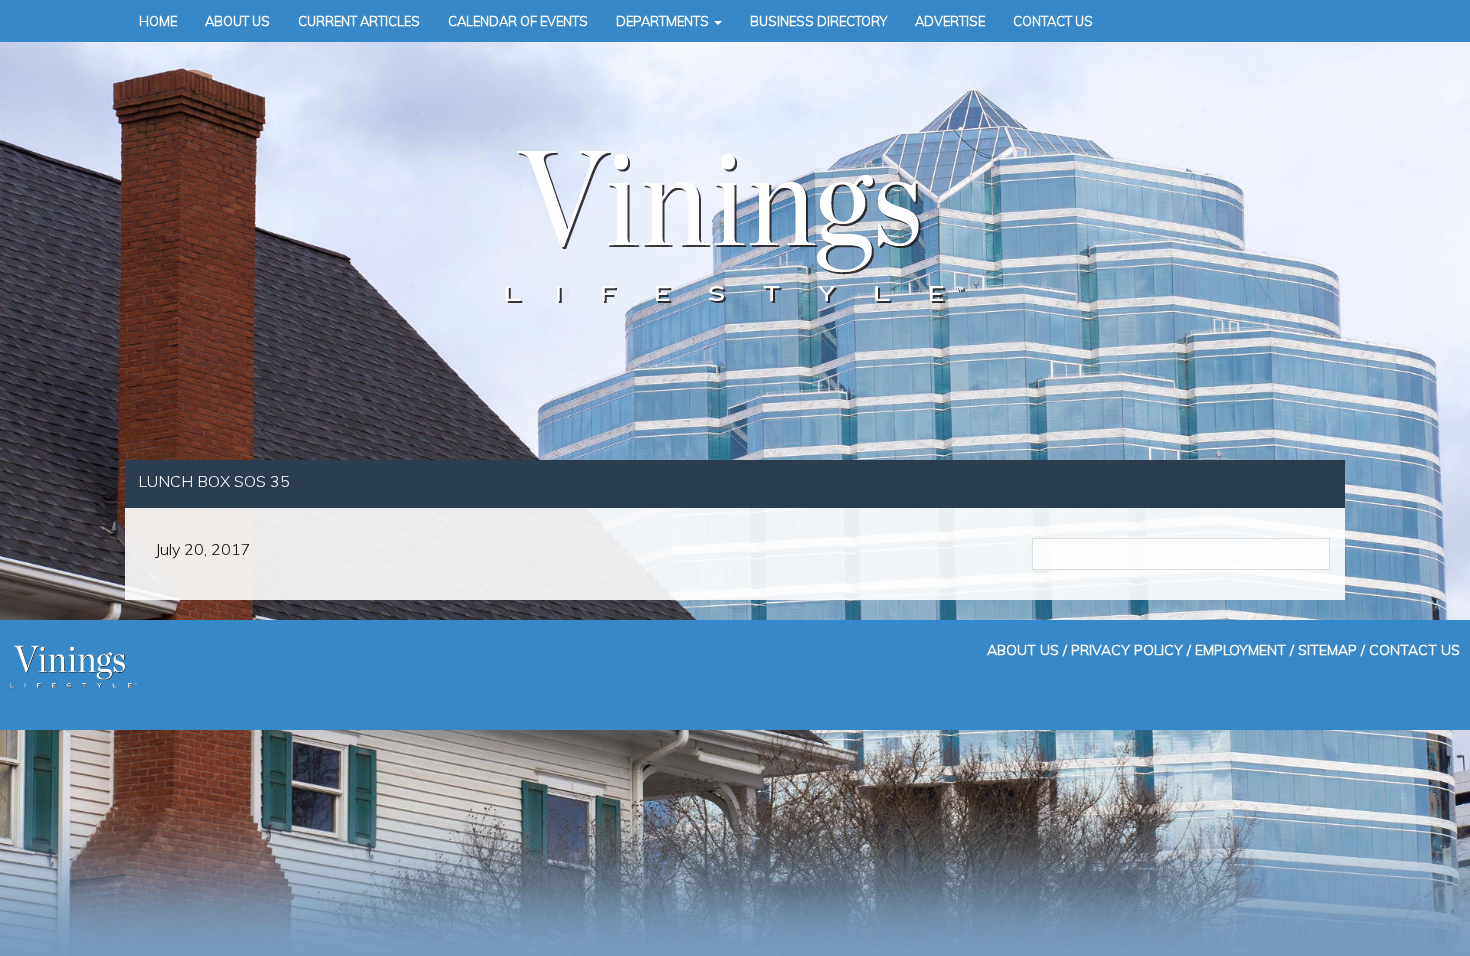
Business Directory (818, 21)
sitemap (1327, 649)
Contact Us (1053, 21)
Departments (664, 21)
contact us (1414, 649)
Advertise (950, 21)
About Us (237, 21)
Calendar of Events (518, 21)
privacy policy (1127, 649)
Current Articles (359, 21)
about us (1023, 649)
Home (158, 21)
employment (1240, 649)
